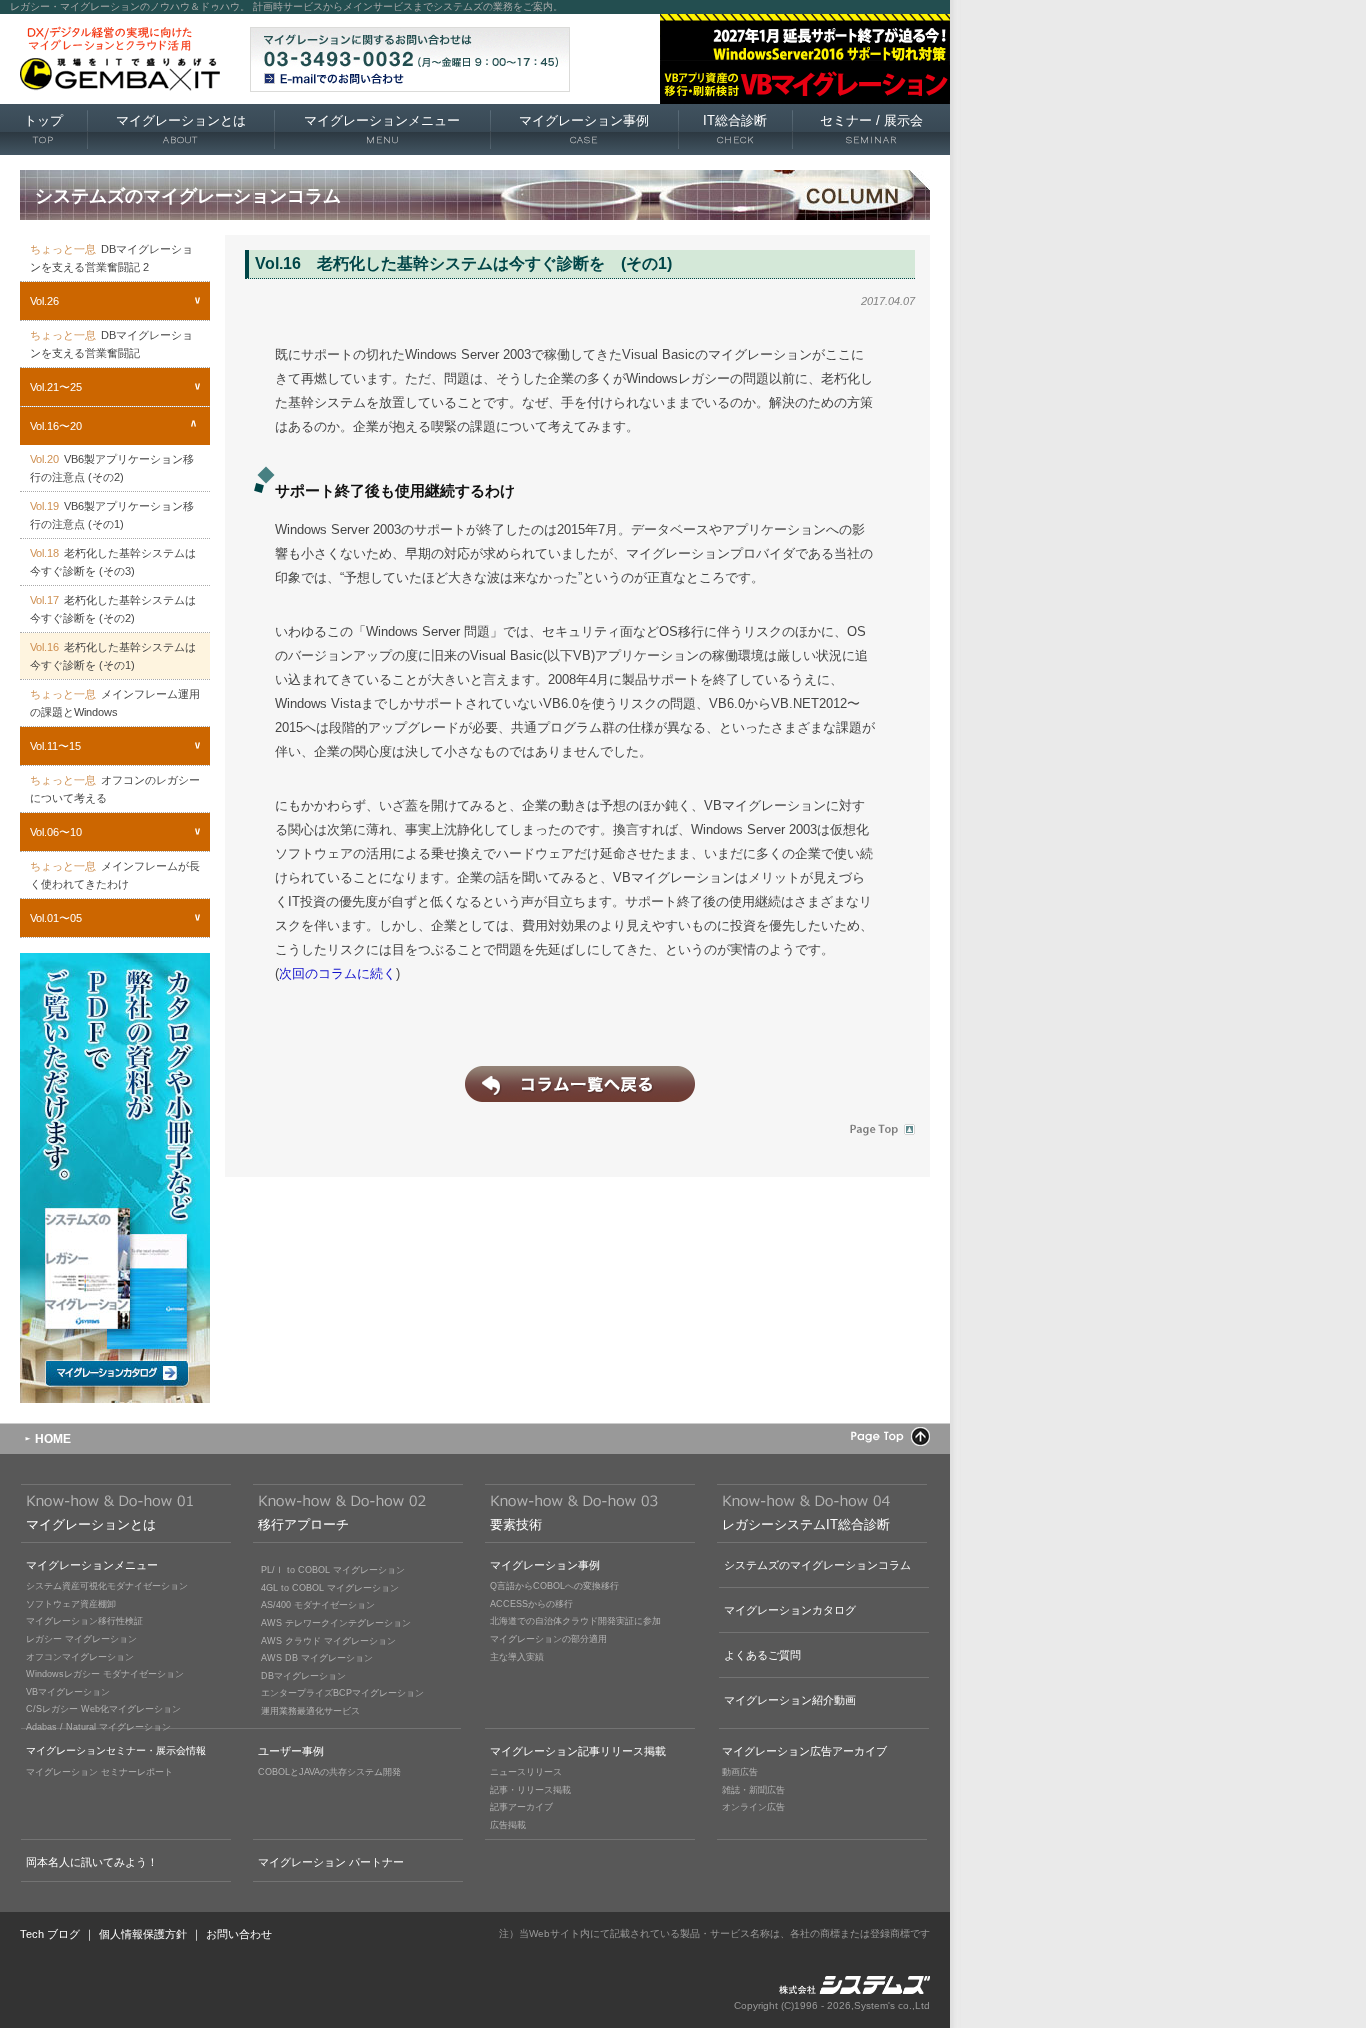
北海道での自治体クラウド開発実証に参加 (575, 1621)
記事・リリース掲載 (530, 1790)
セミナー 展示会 (871, 129)
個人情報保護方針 (143, 1934)
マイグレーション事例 (584, 129)
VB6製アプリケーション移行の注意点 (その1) (112, 515)
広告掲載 (508, 1825)
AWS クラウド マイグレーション (328, 1641)
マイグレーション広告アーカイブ (804, 1751)
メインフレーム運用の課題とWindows (115, 703)
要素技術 (516, 1524)
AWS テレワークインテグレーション (336, 1623)
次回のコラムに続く (337, 973)
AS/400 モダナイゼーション (318, 1605)
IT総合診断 (735, 129)
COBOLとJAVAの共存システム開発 (329, 1772)
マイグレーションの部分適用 (548, 1639)
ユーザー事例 (291, 1751)
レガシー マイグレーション (81, 1639)
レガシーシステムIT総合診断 (806, 1524)
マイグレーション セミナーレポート (99, 1772)
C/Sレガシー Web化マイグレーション (103, 1709)
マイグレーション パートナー (331, 1862)
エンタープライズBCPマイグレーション (342, 1693)
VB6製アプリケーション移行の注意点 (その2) (112, 468)
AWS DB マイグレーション (317, 1658)
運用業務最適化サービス (310, 1711)
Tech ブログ (50, 1934)
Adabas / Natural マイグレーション (98, 1727)
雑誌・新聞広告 (753, 1790)
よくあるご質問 (762, 1655)
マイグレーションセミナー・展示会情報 (116, 1750)
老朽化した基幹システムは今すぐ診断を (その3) (113, 562)
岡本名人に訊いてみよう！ (92, 1862)
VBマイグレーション (68, 1692)
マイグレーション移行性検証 (84, 1621)
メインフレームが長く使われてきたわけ (115, 875)
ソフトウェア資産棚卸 (71, 1604)
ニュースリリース (526, 1772)
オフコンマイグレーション (80, 1657)
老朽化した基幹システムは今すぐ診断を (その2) (113, 609)
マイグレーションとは (181, 129)
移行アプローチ (303, 1524)
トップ (43, 129)
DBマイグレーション (303, 1676)
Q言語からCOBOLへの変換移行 (554, 1586)
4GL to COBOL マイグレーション (330, 1588)
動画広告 (740, 1772)
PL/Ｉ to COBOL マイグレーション (333, 1570)
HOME (53, 1439)
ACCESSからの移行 (531, 1604)
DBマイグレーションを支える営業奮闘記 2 (111, 258)
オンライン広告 (753, 1807)
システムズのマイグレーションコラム (817, 1565)
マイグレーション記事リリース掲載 (578, 1751)
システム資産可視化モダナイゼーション (107, 1586)
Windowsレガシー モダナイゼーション (105, 1674)
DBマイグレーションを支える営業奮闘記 (111, 344)
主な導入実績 (517, 1657)
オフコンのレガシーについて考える (115, 789)
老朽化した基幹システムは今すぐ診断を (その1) (113, 656)
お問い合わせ (239, 1934)
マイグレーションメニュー (382, 129)
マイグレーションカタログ (790, 1610)
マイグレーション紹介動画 (790, 1700)
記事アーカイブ (521, 1807)
